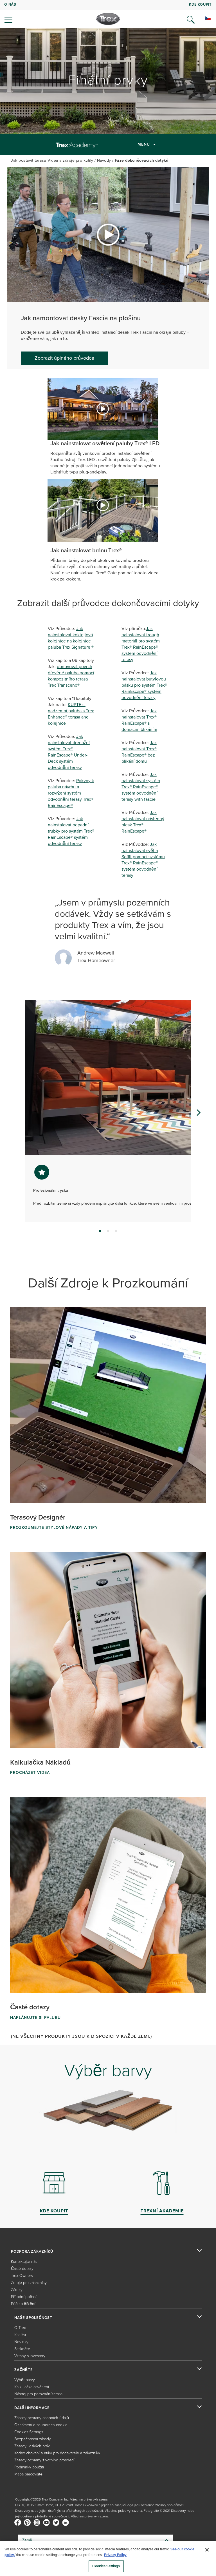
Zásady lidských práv (32, 2446)
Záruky (17, 2290)
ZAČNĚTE (24, 2370)
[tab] (100, 1231)
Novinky (21, 2342)
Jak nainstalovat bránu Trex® (86, 550)
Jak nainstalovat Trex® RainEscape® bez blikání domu (139, 752)
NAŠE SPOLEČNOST (33, 2318)
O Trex (20, 2328)
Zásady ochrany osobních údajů (42, 2418)
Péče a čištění (23, 2304)
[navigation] (108, 14)
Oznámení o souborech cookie (41, 2425)
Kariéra (20, 2335)
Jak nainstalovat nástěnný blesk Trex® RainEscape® (143, 822)
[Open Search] (191, 20)
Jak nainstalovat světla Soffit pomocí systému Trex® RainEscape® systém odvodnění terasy (143, 860)
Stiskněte (22, 2349)
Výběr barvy (25, 2380)
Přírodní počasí (24, 2297)
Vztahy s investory (30, 2356)
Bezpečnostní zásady (33, 2439)
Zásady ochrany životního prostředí (44, 2460)
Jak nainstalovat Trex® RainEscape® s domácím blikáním (139, 720)
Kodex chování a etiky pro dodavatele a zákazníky (57, 2453)
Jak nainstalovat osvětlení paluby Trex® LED (105, 443)
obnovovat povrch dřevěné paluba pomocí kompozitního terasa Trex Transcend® (71, 676)
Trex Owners (22, 2276)
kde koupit (200, 4)
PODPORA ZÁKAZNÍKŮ (32, 2252)
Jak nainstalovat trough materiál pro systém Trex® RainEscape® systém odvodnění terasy (141, 644)
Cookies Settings (106, 2566)
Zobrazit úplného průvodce (64, 358)
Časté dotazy (22, 2269)
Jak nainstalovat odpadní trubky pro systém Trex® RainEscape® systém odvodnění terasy (71, 831)
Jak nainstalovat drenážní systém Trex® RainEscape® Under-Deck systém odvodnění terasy (69, 752)
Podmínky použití (29, 2467)
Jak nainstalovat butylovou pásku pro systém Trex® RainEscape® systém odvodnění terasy (144, 685)
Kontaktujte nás (24, 2262)
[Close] (207, 2550)
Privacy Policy (115, 2555)
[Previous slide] (18, 1113)
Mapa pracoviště (28, 2474)
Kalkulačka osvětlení (32, 2387)
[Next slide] (198, 1113)
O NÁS (10, 4)
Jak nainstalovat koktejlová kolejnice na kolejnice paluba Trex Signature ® (71, 638)
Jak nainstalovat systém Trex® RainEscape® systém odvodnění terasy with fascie (141, 787)
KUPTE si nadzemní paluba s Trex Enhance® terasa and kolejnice (71, 714)
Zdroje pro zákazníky (29, 2283)
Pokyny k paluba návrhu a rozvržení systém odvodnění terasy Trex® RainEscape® (71, 793)
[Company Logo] (108, 19)
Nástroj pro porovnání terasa (38, 2394)
